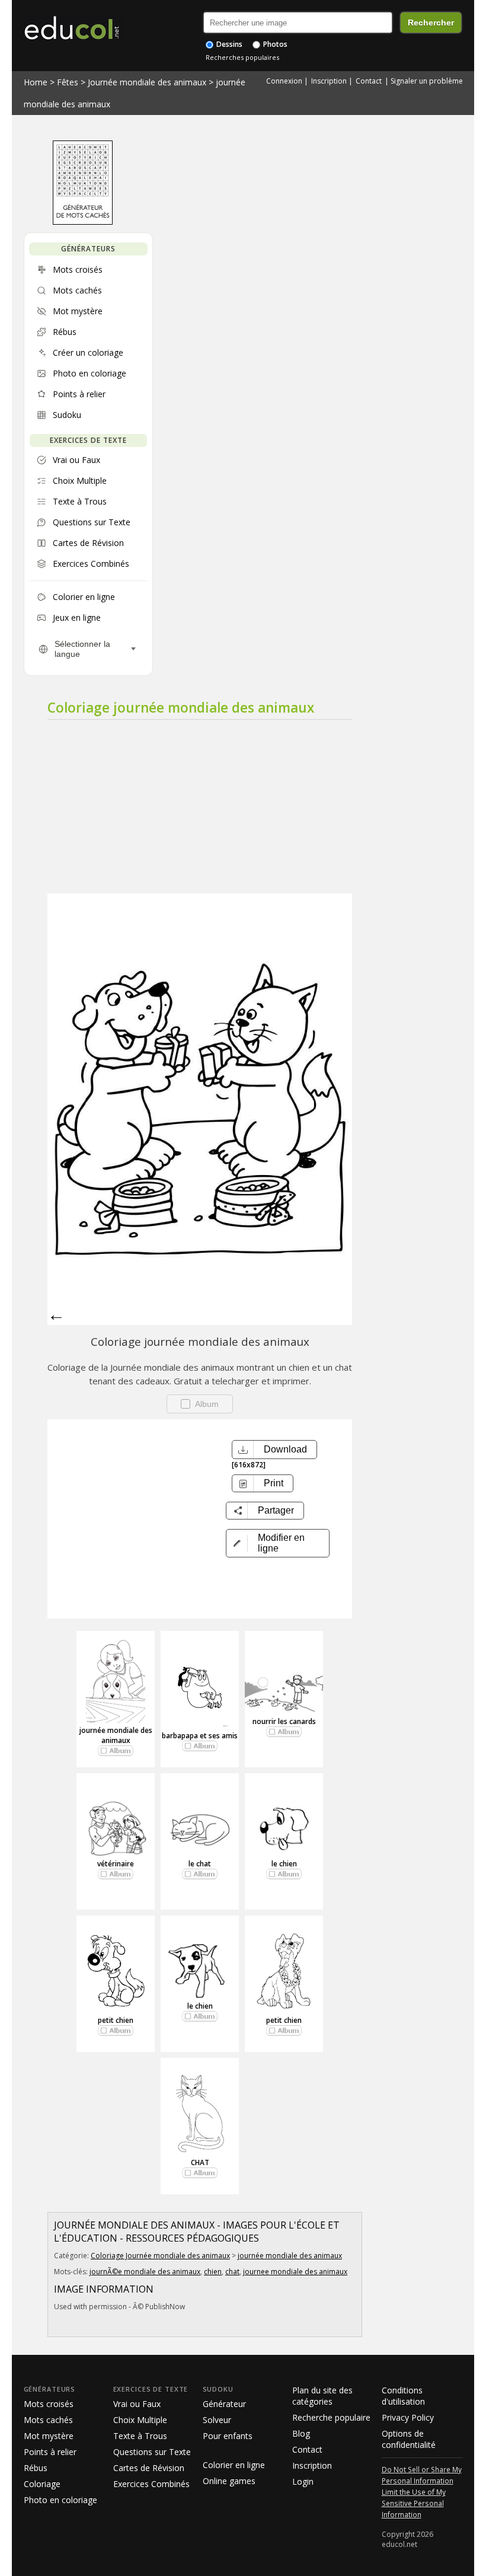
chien (213, 2272)
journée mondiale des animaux (116, 1735)
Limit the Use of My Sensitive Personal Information (414, 2503)
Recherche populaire (331, 2417)
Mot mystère (49, 2436)
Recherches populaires (242, 57)
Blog (301, 2433)
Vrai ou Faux (137, 2404)
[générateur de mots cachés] (83, 222)
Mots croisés (49, 2404)
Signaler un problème (427, 81)
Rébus (36, 2468)
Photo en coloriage (60, 2500)
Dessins (228, 44)
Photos (274, 44)
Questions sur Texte (152, 2452)
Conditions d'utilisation (403, 2396)
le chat (200, 1864)
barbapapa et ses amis (200, 1736)
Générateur (224, 2404)
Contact (369, 81)
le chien (284, 1864)
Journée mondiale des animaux (147, 82)
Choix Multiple (140, 2420)
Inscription (329, 81)
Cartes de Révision (149, 2468)
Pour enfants (228, 2436)
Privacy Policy (408, 2417)
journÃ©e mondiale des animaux (145, 2272)
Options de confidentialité (409, 2439)
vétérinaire (116, 1864)
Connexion (284, 81)
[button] (278, 1543)
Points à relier (50, 2452)
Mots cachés (48, 2420)
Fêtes (68, 82)
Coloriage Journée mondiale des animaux (160, 2256)
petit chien (116, 2020)
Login (303, 2481)
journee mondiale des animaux (295, 2272)
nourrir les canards (284, 1721)
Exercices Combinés (151, 2484)
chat (232, 2272)
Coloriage (42, 2484)
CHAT (200, 2162)
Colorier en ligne (234, 2465)
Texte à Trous (140, 2436)
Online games (229, 2481)
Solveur (217, 2420)
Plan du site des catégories (322, 2396)
